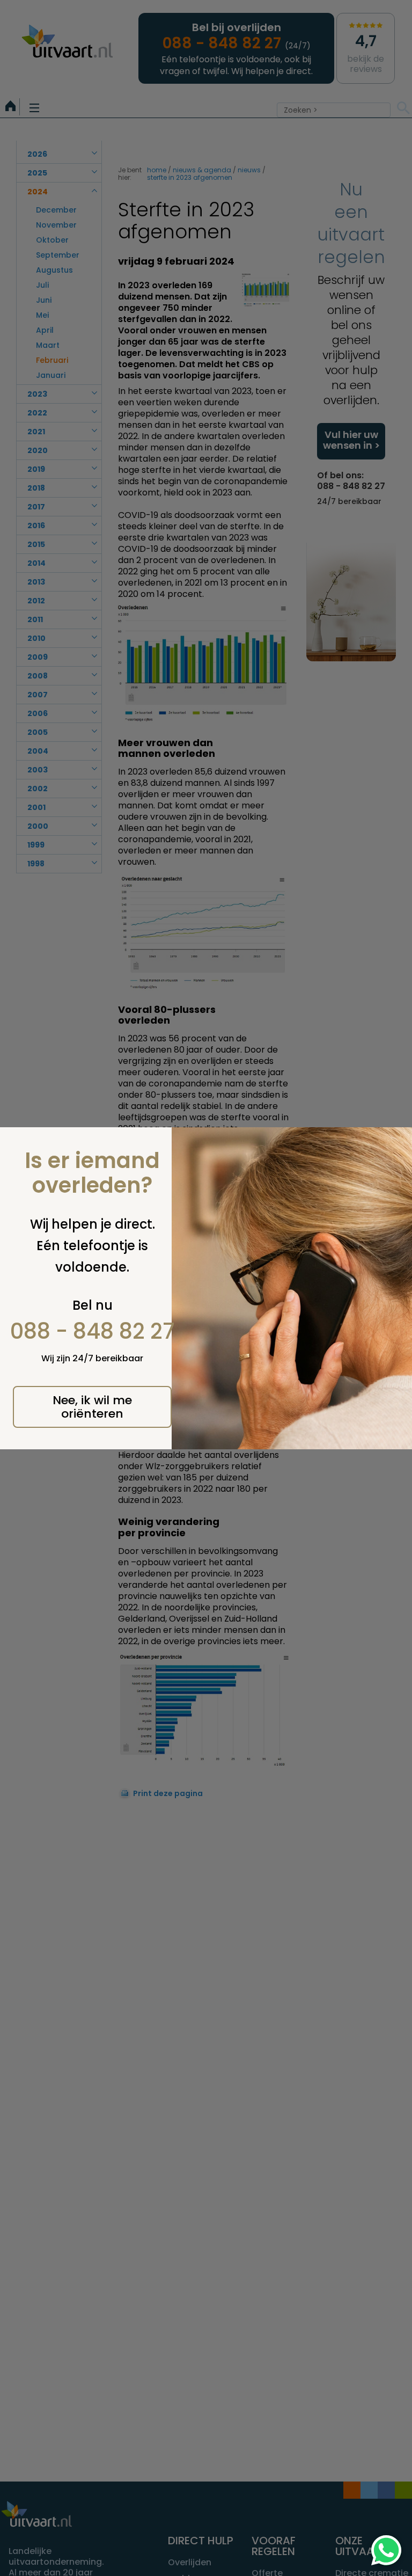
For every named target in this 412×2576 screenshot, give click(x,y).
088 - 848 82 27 (93, 1331)
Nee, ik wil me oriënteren (92, 1407)
